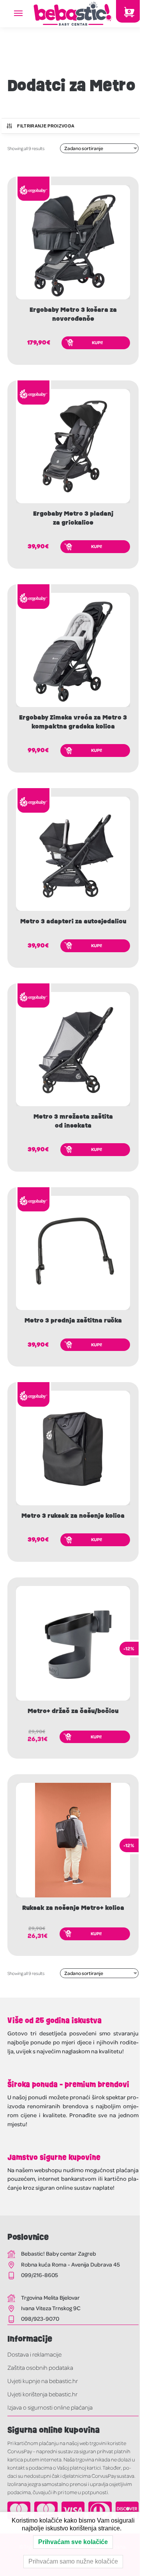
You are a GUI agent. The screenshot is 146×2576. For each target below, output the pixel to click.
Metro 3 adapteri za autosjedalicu (73, 921)
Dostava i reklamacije (34, 2354)
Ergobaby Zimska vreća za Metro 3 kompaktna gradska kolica (73, 722)
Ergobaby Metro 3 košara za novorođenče (73, 314)
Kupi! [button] (97, 342)
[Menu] (26, 14)
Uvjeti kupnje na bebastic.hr (43, 2381)
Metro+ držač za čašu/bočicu (73, 1711)
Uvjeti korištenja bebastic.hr (42, 2394)
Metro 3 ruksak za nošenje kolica (73, 1516)
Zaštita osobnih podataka (40, 2367)
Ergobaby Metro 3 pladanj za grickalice (73, 518)
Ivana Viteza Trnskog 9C (51, 2308)
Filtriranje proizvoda (46, 126)
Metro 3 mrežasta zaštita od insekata (73, 1121)
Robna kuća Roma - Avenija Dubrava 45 (70, 2264)
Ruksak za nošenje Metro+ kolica (73, 1908)
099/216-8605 (40, 2275)
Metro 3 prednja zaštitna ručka (73, 1321)
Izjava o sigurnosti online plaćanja (50, 2407)
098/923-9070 (40, 2318)
